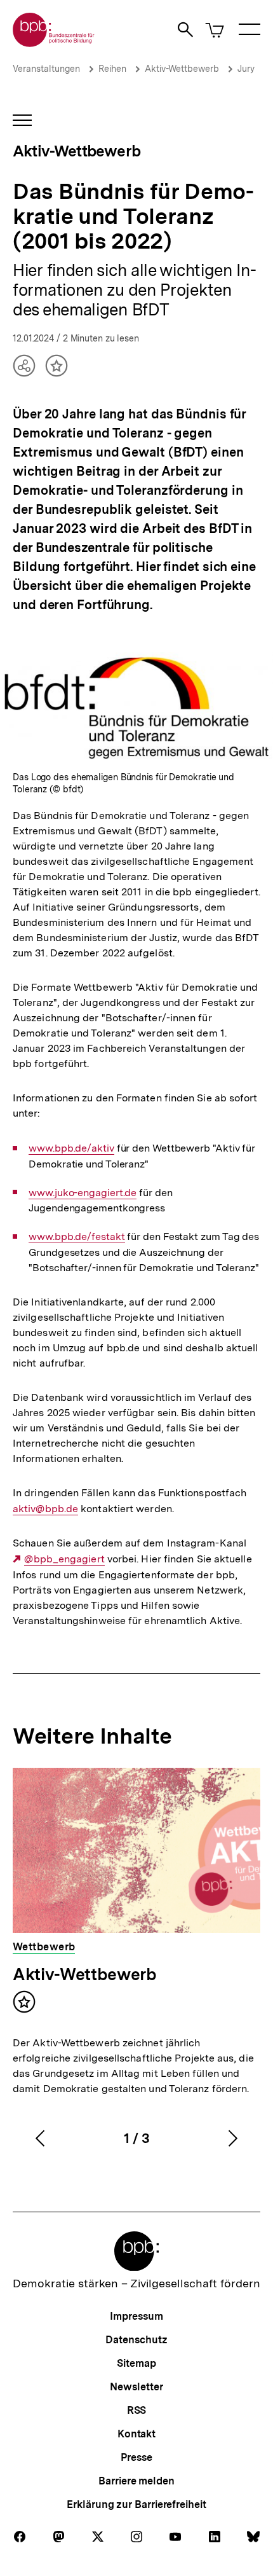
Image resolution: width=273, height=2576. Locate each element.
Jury (246, 69)
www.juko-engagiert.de (83, 1193)
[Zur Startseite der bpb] (54, 43)
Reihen (112, 69)
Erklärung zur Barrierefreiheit (136, 2504)
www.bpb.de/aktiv (71, 1148)
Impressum (136, 2316)
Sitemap (136, 2363)
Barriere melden (136, 2481)
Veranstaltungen (46, 69)
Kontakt (136, 2434)
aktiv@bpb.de (45, 1509)
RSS (137, 2410)
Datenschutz (136, 2340)
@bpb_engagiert (64, 1559)
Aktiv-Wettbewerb (182, 69)
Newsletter (136, 2387)
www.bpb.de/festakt (77, 1237)
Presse (136, 2457)
